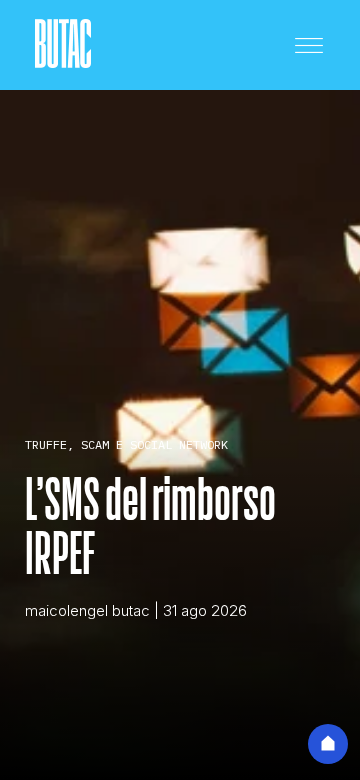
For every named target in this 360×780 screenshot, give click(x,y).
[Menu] (309, 45)
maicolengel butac (87, 610)
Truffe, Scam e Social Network (126, 444)
